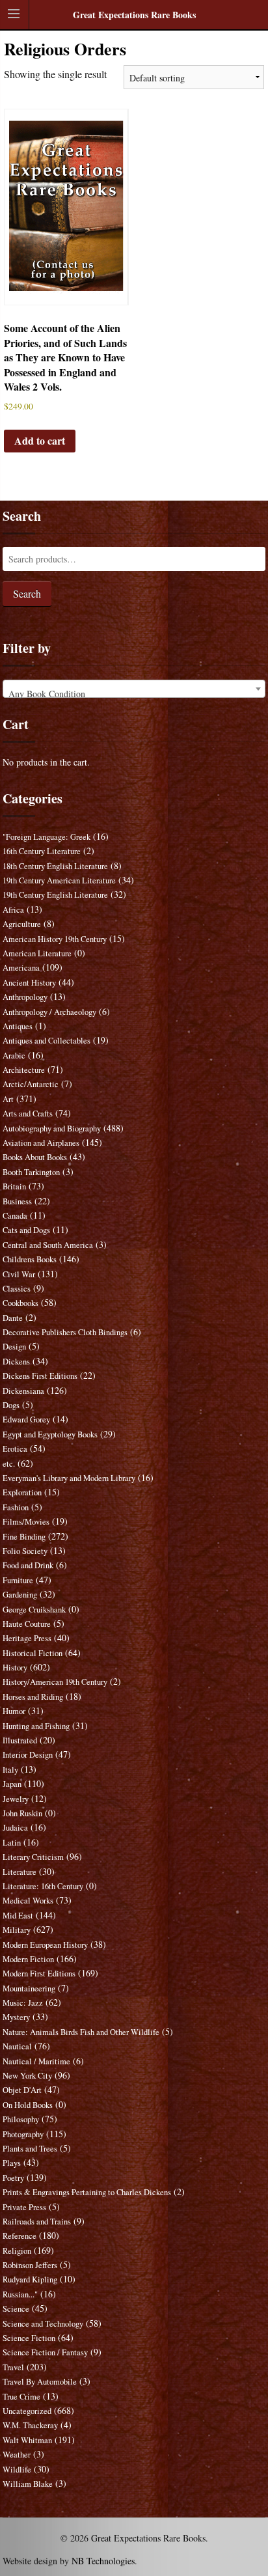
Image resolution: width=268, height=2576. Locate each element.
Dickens (16, 1362)
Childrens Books (30, 1259)
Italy (10, 1770)
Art (8, 1099)
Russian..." (20, 2294)
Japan (12, 1784)
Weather (17, 2455)
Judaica (15, 1828)
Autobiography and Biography (52, 1129)
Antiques (18, 1026)
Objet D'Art (22, 2090)
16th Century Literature (42, 851)
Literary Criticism (33, 1857)
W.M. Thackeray (30, 2425)
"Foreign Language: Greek (47, 837)
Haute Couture (27, 1624)
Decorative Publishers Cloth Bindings (65, 1332)
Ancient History (29, 983)
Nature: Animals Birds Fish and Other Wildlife (81, 2032)
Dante (13, 1318)
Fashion (16, 1507)
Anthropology (25, 997)
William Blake (28, 2484)
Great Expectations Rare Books (134, 15)
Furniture (18, 1580)
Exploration (22, 1492)
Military (17, 1930)
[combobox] (134, 689)
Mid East (18, 1916)
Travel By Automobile (40, 2382)
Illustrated (20, 1740)
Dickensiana (23, 1391)
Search (27, 593)
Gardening (20, 1595)
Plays (12, 2163)
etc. (9, 1464)
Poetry (13, 2178)
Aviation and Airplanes (41, 1143)
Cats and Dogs (26, 1230)
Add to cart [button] (40, 440)
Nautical (17, 2046)
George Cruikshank (34, 1610)
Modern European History (45, 1945)
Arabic (14, 1056)
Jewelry (16, 1799)
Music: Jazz (23, 2003)
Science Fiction (29, 2338)
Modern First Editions (39, 1974)
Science (16, 2309)
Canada (15, 1216)
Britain (14, 1186)
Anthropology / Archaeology (49, 1012)
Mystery (16, 2017)
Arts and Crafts (28, 1114)
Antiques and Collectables (47, 1041)
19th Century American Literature (59, 880)
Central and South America (48, 1245)
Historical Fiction (33, 1653)
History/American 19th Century (55, 1682)
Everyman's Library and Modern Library (69, 1478)
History (15, 1668)
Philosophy (21, 2119)
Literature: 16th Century (43, 1886)
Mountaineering (29, 1988)
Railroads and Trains (37, 2222)
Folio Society (25, 1551)
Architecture (24, 1070)
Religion (17, 2251)
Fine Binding (24, 1537)
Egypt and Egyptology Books (50, 1434)
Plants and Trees (30, 2149)
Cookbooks (20, 1303)
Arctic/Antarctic (31, 1084)
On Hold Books (28, 2105)
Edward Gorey (26, 1420)
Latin (12, 1843)
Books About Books (35, 1157)
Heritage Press (27, 1638)
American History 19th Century (55, 939)
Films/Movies (26, 1522)
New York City (27, 2076)
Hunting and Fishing (36, 1726)
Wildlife (17, 2470)
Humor (14, 1711)
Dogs (11, 1405)
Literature (20, 1872)
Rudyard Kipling (30, 2279)
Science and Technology (43, 2324)
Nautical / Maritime (36, 2061)
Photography (23, 2134)
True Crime (21, 2397)
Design (14, 1347)
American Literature (37, 953)
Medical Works (28, 1901)
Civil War (19, 1274)
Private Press (24, 2207)
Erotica (15, 1449)
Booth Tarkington (31, 1172)
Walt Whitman (27, 2440)
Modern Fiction (28, 1959)
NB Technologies (103, 2561)
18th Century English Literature (55, 866)
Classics (17, 1289)
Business (17, 1201)
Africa (13, 910)
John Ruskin (22, 1813)
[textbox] (134, 694)
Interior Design (28, 1755)
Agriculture (22, 924)
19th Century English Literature (55, 895)
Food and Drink (28, 1565)
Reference (20, 2236)
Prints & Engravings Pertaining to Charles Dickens (87, 2192)
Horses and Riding (33, 1697)
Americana (21, 968)
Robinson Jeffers (30, 2265)
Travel (13, 2367)
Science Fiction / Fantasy (45, 2352)
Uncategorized (27, 2411)
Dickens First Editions (40, 1376)
